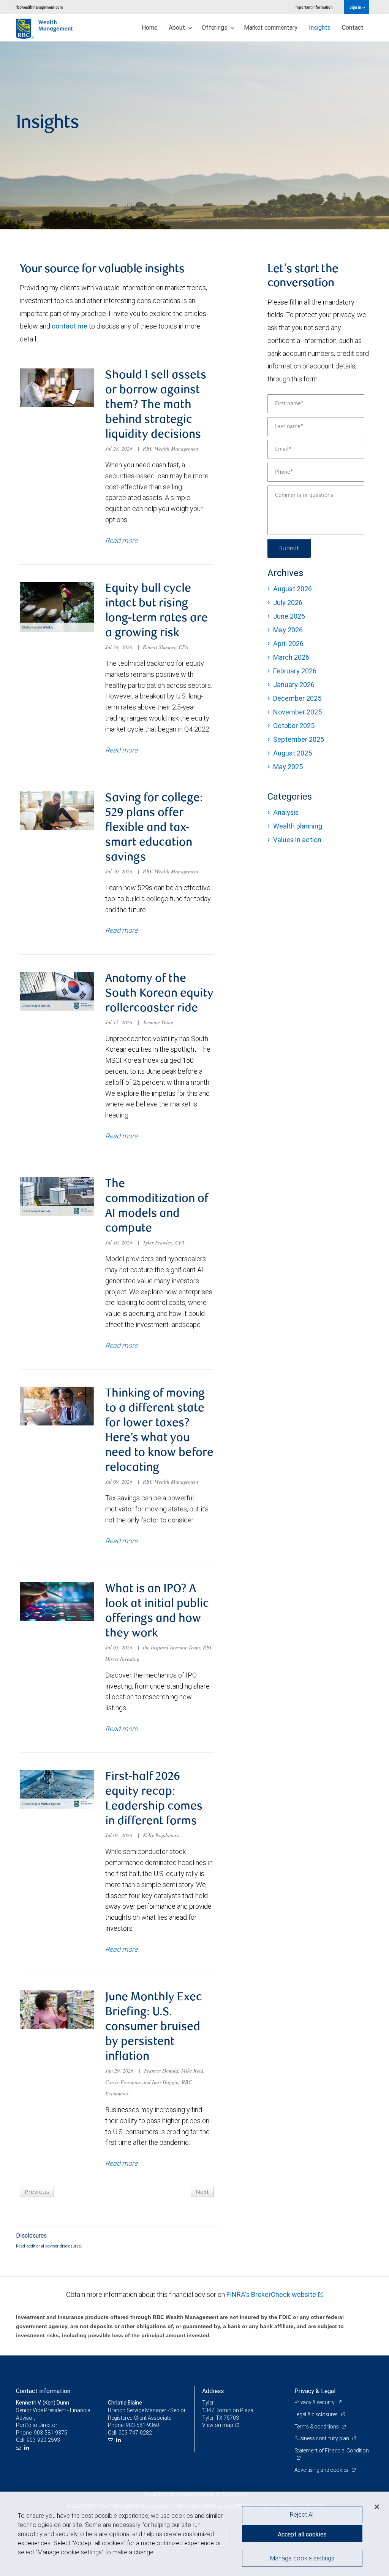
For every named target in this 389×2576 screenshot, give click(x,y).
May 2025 (288, 767)
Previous (37, 2192)
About (178, 27)
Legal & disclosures (317, 2414)
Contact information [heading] (43, 2391)
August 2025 (293, 753)
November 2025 (297, 712)
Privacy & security (315, 2402)
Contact (353, 27)
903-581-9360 (142, 2425)
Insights (320, 27)
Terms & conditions (317, 2427)
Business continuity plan (322, 2438)
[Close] (377, 2507)
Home (149, 27)
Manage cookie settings (302, 2558)
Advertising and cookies (322, 2470)
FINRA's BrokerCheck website (271, 2294)
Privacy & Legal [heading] (315, 2391)
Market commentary (271, 27)
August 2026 (293, 589)
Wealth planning (298, 826)
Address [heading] (213, 2391)
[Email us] (20, 2448)
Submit (289, 548)
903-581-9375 (51, 2433)
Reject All (302, 2514)
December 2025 (297, 698)
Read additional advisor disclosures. (49, 2246)
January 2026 (294, 685)
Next (202, 2192)
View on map (218, 2425)
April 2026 (288, 644)
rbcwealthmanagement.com (39, 7)
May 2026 (288, 630)
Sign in (356, 7)
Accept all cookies (302, 2534)
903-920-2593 (43, 2440)
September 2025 (299, 739)
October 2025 (294, 726)
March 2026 (291, 657)
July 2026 (288, 602)
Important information (314, 7)
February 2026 (295, 671)
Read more (121, 540)
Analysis (286, 812)
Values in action (297, 840)
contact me (70, 326)
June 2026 (289, 616)
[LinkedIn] (28, 2448)
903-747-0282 (135, 2433)
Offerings (215, 27)
